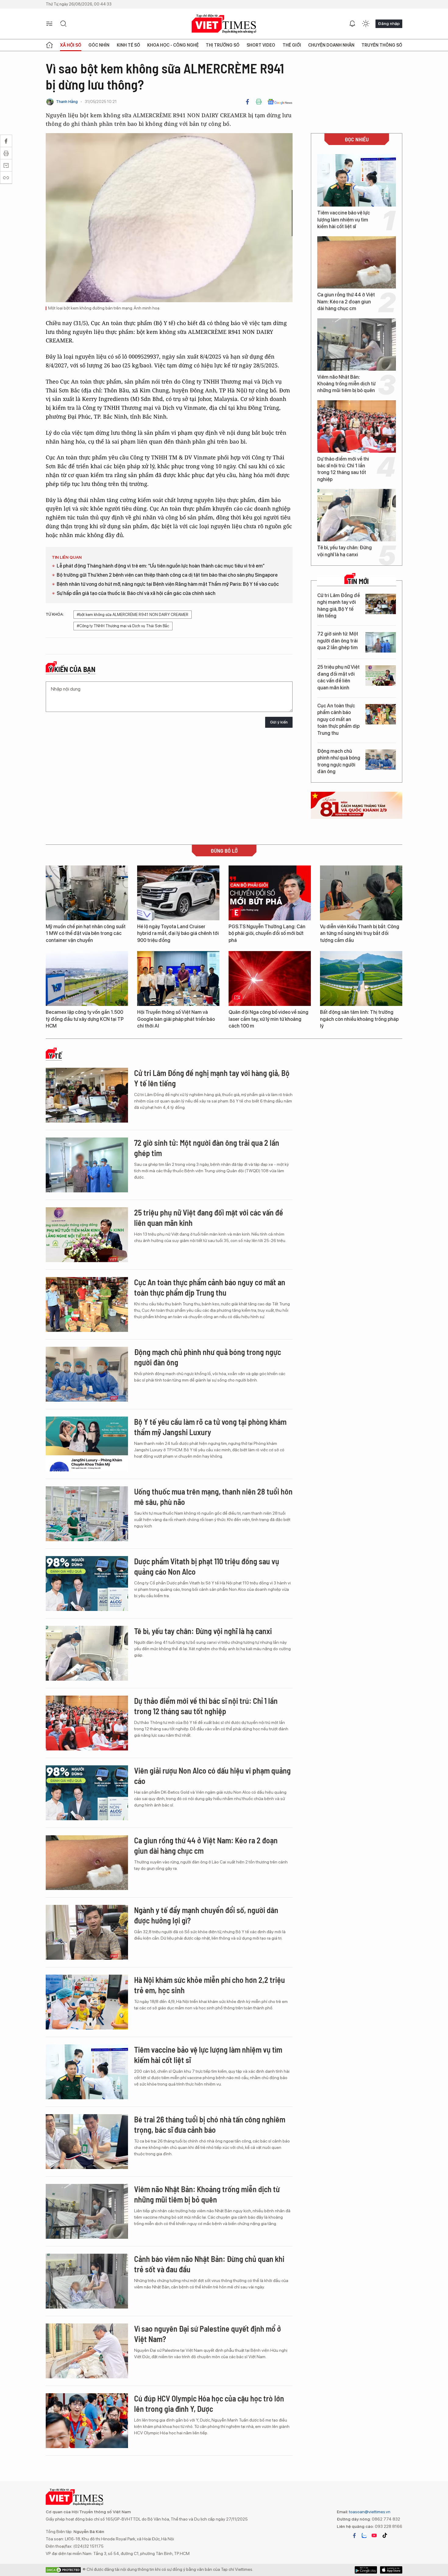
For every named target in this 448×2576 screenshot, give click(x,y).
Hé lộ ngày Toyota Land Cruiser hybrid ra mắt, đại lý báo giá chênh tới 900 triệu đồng (178, 933)
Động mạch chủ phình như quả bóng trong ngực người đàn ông (339, 761)
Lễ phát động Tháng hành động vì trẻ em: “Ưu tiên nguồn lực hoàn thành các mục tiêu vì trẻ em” (161, 566)
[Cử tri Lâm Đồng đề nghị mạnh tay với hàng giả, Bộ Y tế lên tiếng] (381, 604)
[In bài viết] (259, 102)
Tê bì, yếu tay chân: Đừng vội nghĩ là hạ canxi (345, 551)
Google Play (391, 2570)
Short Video (261, 45)
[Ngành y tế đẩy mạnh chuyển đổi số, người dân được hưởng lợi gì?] (87, 1932)
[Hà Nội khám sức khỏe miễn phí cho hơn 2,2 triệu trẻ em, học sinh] (87, 2002)
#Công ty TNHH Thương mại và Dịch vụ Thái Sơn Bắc (123, 626)
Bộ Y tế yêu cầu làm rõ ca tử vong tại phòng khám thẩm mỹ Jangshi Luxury (210, 1427)
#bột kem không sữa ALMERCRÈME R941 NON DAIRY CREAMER (133, 615)
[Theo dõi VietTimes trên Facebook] (354, 2535)
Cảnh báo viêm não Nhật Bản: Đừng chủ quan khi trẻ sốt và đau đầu (209, 2264)
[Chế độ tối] (366, 24)
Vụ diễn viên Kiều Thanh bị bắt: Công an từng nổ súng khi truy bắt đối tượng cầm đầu (360, 933)
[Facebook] (247, 102)
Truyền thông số (382, 45)
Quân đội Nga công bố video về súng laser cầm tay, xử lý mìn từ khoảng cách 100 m (268, 1019)
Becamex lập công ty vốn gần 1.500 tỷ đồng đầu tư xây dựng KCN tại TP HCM (85, 1019)
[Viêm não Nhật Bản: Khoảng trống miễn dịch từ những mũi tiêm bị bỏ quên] (357, 345)
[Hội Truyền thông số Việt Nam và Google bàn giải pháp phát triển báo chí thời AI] (178, 978)
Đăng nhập (389, 23)
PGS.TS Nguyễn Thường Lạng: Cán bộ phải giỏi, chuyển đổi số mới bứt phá (267, 933)
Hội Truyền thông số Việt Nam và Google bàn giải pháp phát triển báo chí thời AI (176, 1019)
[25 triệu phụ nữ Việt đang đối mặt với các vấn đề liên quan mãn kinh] (381, 676)
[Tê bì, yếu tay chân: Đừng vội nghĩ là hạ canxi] (357, 515)
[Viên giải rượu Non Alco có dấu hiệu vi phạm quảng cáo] (87, 1793)
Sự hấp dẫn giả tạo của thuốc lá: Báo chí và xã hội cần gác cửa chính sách (136, 593)
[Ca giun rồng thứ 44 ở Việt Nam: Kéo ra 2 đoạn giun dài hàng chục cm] (357, 262)
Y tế (55, 1056)
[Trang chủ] (49, 45)
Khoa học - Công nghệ (173, 45)
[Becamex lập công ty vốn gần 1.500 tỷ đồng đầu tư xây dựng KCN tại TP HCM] (87, 978)
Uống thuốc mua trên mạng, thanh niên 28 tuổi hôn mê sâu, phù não (213, 1497)
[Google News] (280, 102)
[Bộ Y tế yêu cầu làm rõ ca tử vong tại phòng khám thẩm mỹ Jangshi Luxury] (87, 1444)
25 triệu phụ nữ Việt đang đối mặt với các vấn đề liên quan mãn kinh (338, 677)
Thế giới (292, 45)
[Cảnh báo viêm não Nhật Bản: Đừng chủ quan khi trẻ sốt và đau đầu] (87, 2281)
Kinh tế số (128, 45)
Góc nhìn (99, 45)
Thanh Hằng (67, 102)
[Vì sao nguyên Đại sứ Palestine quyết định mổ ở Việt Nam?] (87, 2351)
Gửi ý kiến (279, 722)
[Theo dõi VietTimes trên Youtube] (374, 2535)
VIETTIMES (224, 24)
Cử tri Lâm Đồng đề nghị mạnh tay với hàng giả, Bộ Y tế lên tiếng (339, 606)
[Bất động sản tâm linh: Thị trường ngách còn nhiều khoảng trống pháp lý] (361, 978)
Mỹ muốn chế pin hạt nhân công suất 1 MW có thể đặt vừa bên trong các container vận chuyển (86, 933)
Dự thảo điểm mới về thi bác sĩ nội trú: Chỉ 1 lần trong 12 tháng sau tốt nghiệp (343, 469)
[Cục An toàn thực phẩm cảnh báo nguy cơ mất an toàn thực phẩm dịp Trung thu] (381, 714)
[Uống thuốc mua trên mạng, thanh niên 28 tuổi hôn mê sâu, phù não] (87, 1514)
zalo (364, 2535)
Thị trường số (223, 45)
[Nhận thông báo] (352, 24)
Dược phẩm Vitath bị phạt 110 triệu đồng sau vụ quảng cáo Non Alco (207, 1566)
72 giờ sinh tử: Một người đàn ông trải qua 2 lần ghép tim (338, 641)
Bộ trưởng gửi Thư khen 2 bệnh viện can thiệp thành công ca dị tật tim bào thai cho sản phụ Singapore (167, 575)
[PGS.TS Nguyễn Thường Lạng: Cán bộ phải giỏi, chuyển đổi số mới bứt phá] (270, 893)
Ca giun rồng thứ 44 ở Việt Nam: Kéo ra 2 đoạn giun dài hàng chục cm (346, 302)
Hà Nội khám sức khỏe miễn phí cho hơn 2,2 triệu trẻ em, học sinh (210, 1985)
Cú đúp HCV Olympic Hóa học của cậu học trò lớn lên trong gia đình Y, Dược (209, 2403)
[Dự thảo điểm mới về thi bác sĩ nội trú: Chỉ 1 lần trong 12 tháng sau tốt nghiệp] (357, 426)
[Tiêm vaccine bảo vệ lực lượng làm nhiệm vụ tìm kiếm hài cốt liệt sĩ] (357, 180)
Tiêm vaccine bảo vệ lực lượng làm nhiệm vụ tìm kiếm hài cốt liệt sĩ (344, 220)
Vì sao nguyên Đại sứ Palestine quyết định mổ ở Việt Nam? (208, 2334)
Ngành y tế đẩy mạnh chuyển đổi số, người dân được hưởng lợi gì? (206, 1915)
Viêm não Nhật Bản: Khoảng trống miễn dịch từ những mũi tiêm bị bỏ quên (346, 384)
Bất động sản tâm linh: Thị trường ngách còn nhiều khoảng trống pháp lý (359, 1019)
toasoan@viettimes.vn (369, 2512)
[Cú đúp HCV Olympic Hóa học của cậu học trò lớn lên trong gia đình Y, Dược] (87, 2421)
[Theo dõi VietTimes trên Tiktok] (385, 2535)
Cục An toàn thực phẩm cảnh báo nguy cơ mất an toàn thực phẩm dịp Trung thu (338, 719)
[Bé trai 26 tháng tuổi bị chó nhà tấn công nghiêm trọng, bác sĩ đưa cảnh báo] (87, 2142)
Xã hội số (71, 45)
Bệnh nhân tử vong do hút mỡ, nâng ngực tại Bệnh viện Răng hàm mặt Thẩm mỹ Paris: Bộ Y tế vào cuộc (168, 584)
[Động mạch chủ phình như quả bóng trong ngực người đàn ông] (381, 760)
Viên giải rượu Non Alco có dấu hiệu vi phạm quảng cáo (212, 1776)
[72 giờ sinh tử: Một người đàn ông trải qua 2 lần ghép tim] (381, 642)
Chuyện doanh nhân (331, 45)
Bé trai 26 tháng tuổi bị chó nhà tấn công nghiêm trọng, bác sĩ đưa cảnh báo (210, 2124)
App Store (366, 2570)
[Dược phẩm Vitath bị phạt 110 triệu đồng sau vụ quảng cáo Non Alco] (87, 1583)
